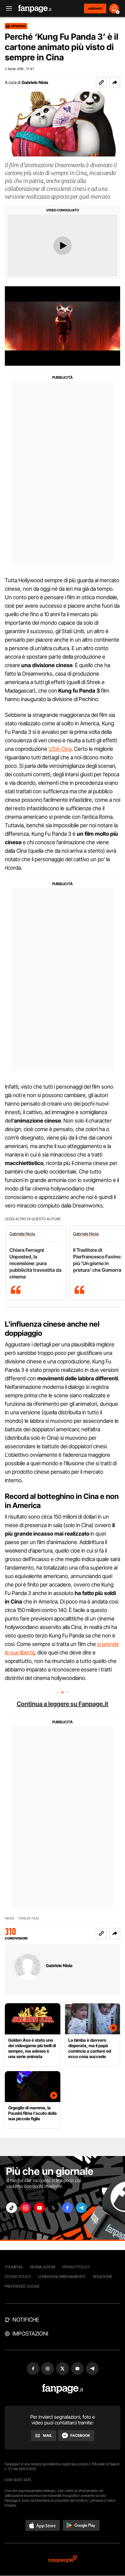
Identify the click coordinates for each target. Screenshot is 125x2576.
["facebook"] (67, 2208)
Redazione (103, 2277)
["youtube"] (39, 2208)
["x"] (53, 2208)
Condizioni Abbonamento (62, 2277)
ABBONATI (95, 8)
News (10, 1918)
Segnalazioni (43, 2267)
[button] (115, 82)
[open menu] (7, 9)
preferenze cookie (22, 2286)
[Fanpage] (63, 2389)
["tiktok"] (12, 2208)
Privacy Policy (76, 2267)
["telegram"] (81, 2208)
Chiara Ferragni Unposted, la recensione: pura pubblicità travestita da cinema (35, 1263)
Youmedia (14, 2267)
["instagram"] (25, 2208)
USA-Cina (60, 749)
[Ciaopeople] (62, 2559)
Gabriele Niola (35, 82)
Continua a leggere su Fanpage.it (62, 1704)
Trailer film (28, 1918)
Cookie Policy (18, 2277)
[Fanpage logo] (35, 9)
